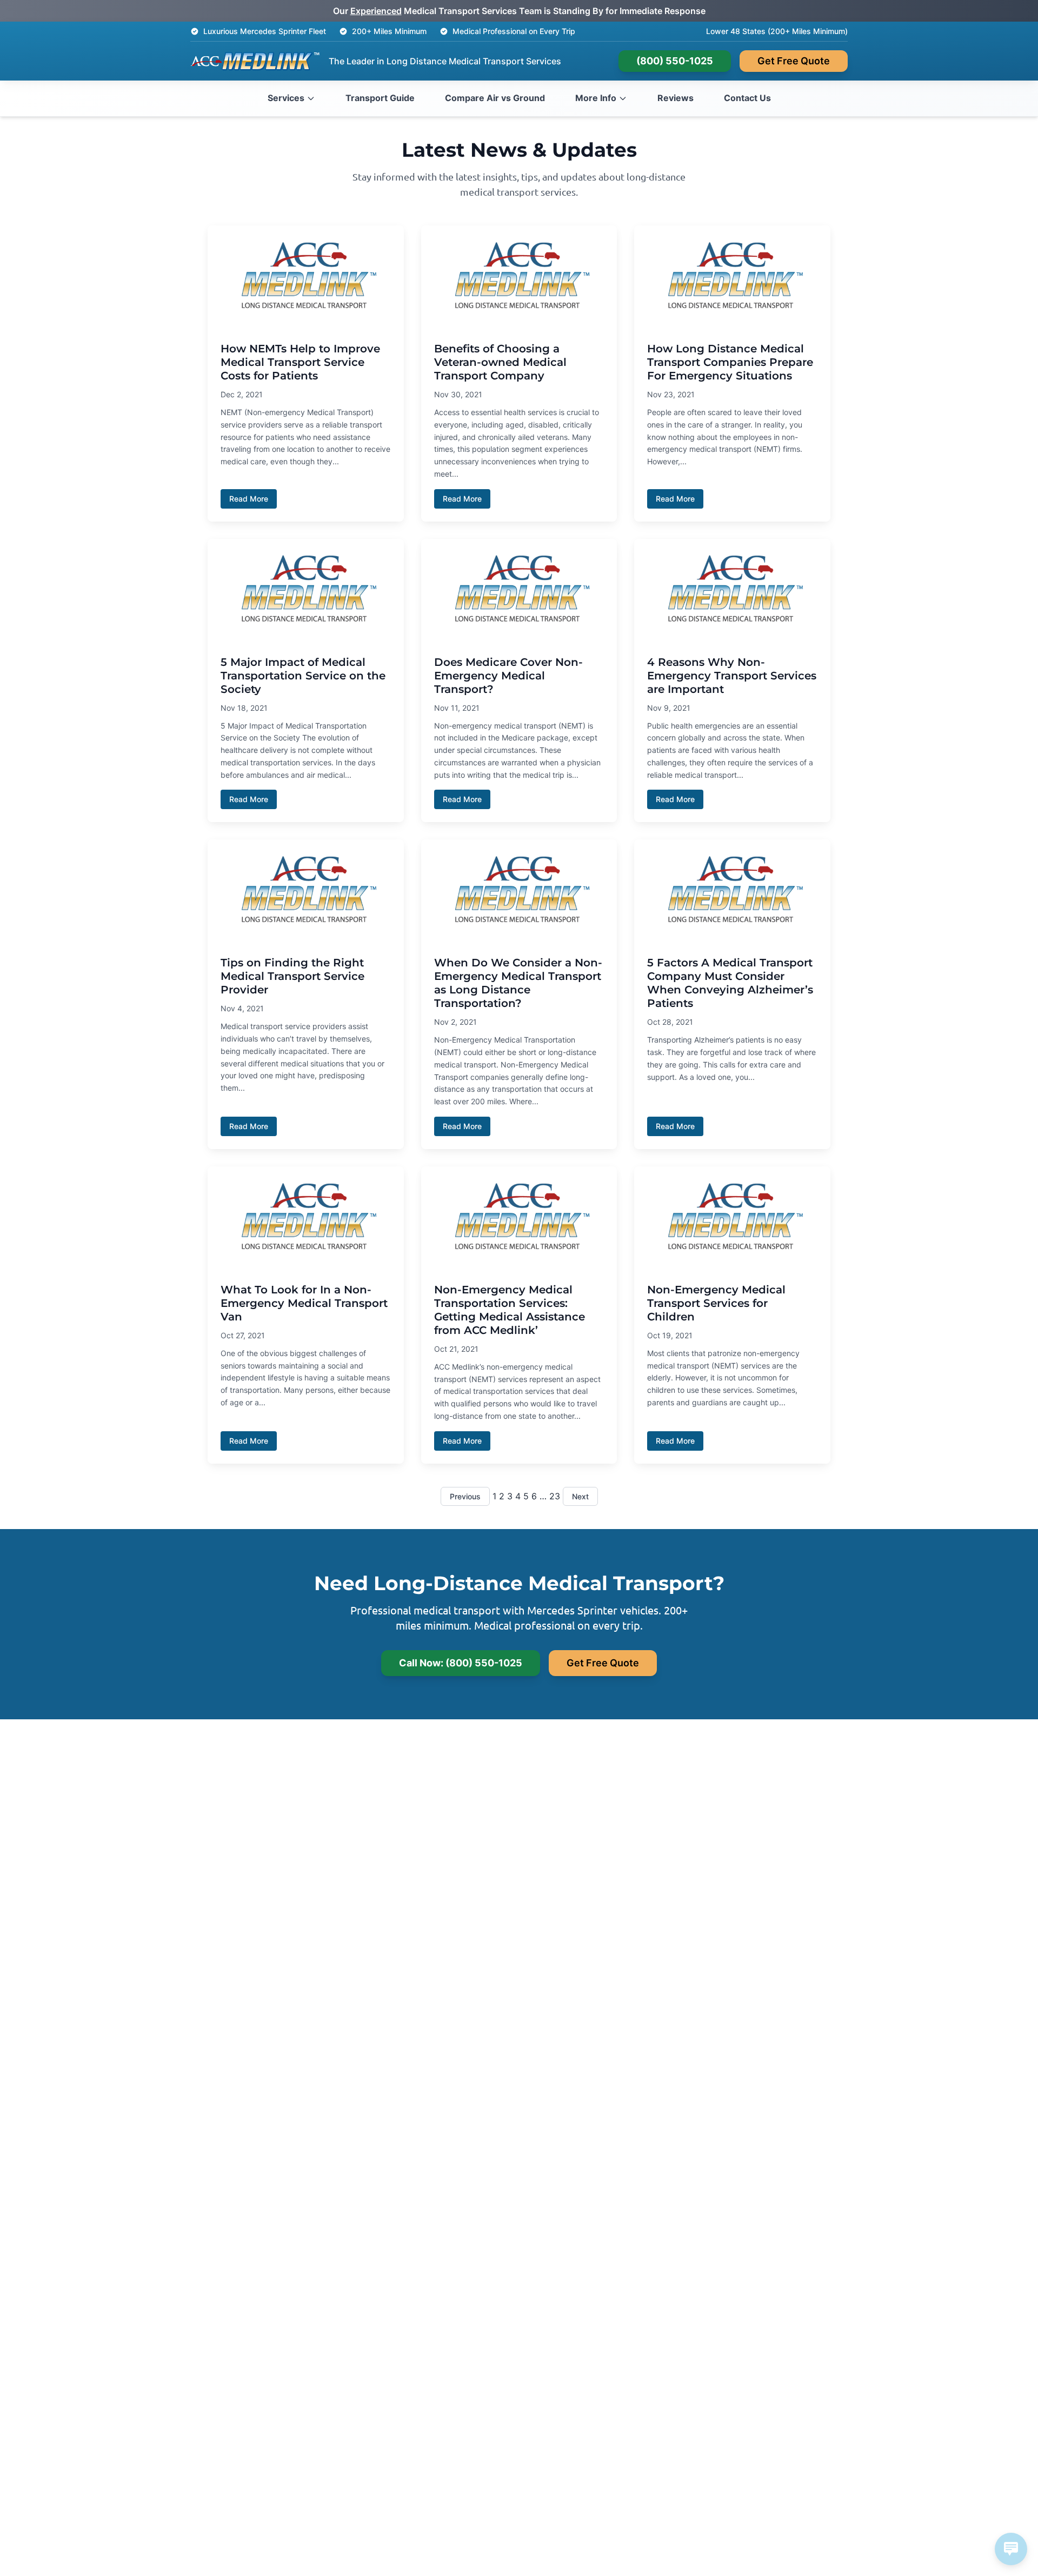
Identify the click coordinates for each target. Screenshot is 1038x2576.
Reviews (676, 98)
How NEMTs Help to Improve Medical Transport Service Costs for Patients (300, 362)
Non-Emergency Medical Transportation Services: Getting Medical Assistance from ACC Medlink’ (510, 1310)
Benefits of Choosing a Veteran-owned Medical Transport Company (500, 362)
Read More (249, 499)
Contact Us (747, 98)
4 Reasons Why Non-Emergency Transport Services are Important (732, 676)
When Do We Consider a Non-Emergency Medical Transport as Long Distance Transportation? (518, 983)
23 (555, 1496)
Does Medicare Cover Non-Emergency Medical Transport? (508, 676)
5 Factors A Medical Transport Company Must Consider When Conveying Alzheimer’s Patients (730, 983)
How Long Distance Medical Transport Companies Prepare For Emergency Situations (730, 362)
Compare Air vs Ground (495, 98)
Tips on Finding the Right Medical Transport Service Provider (292, 976)
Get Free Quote (794, 61)
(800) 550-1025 (675, 61)
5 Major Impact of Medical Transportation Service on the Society (303, 676)
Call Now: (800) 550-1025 (461, 1663)
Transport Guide (380, 98)
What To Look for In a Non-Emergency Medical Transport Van (304, 1303)
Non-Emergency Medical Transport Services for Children (716, 1303)
